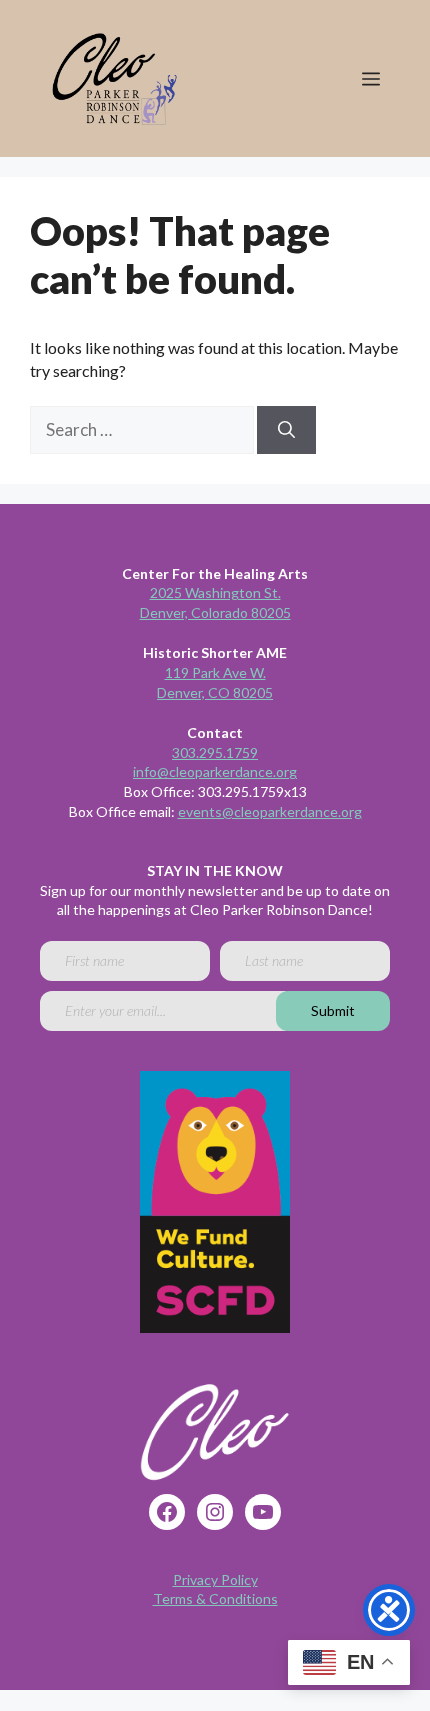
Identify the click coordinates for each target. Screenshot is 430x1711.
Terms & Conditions (215, 1598)
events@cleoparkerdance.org (270, 811)
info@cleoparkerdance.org (215, 771)
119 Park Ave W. (215, 672)
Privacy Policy (215, 1579)
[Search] (286, 430)
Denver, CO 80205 (215, 692)
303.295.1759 (215, 752)
